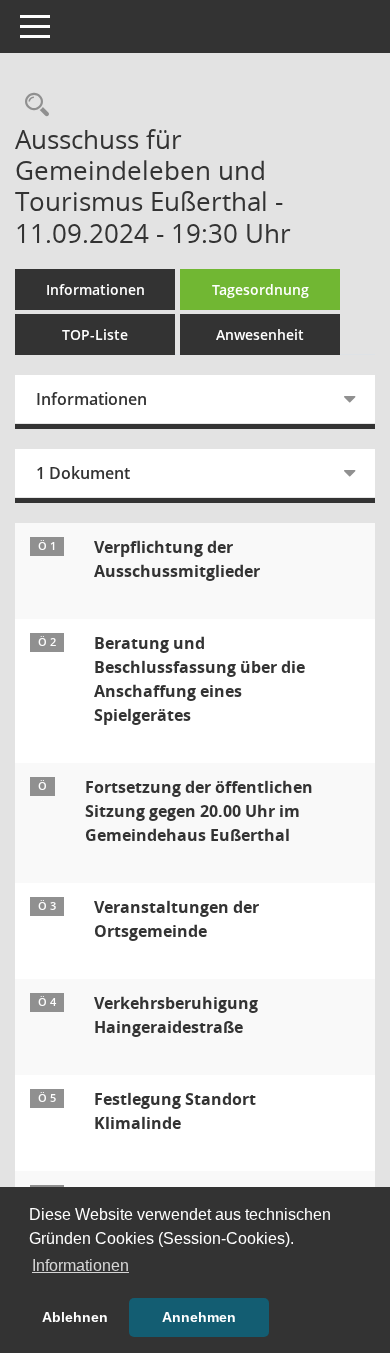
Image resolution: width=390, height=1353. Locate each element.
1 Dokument (83, 473)
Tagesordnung (260, 289)
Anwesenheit (260, 334)
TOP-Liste (95, 334)
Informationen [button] (80, 1265)
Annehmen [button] (199, 1317)
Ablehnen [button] (75, 1317)
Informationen (95, 289)
